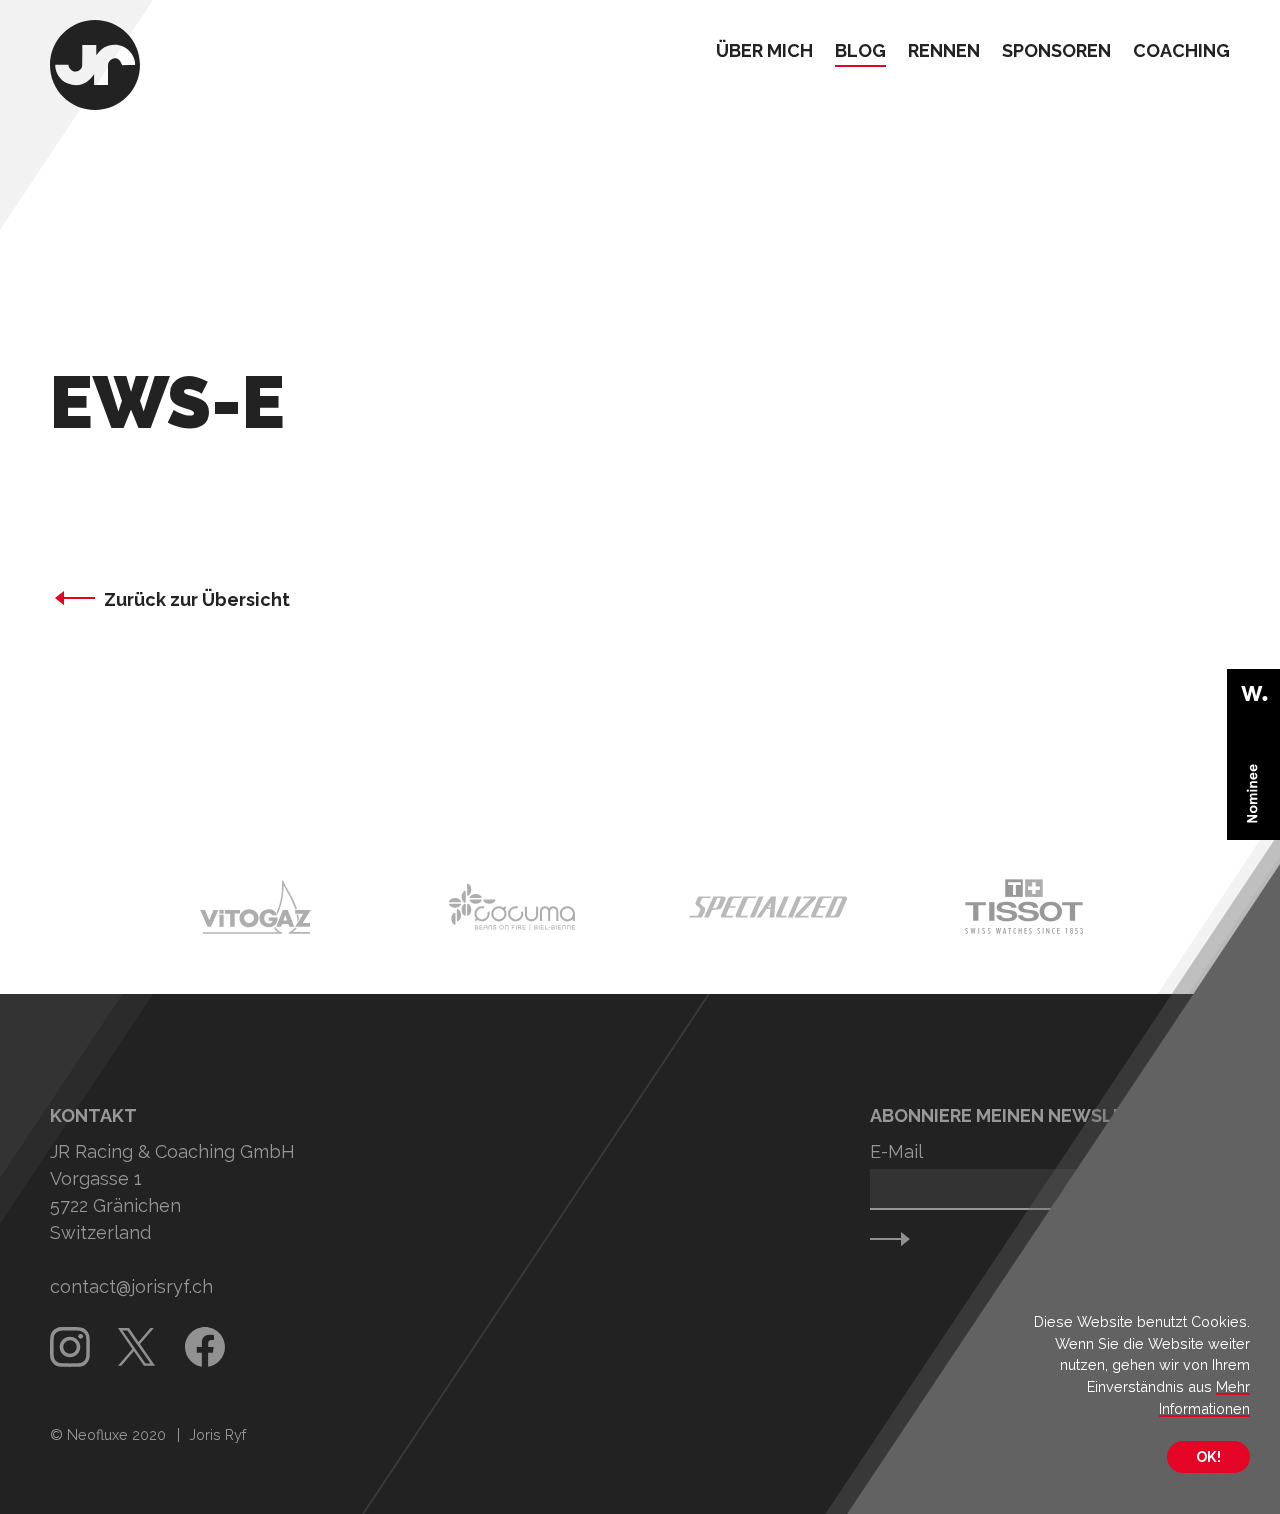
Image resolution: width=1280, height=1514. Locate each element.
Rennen (944, 51)
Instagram (70, 1347)
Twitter (138, 1347)
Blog (860, 51)
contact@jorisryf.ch (131, 1286)
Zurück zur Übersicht (197, 599)
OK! (1208, 1456)
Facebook (205, 1347)
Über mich (764, 51)
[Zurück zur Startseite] (95, 67)
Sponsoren (1056, 51)
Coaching (1181, 51)
